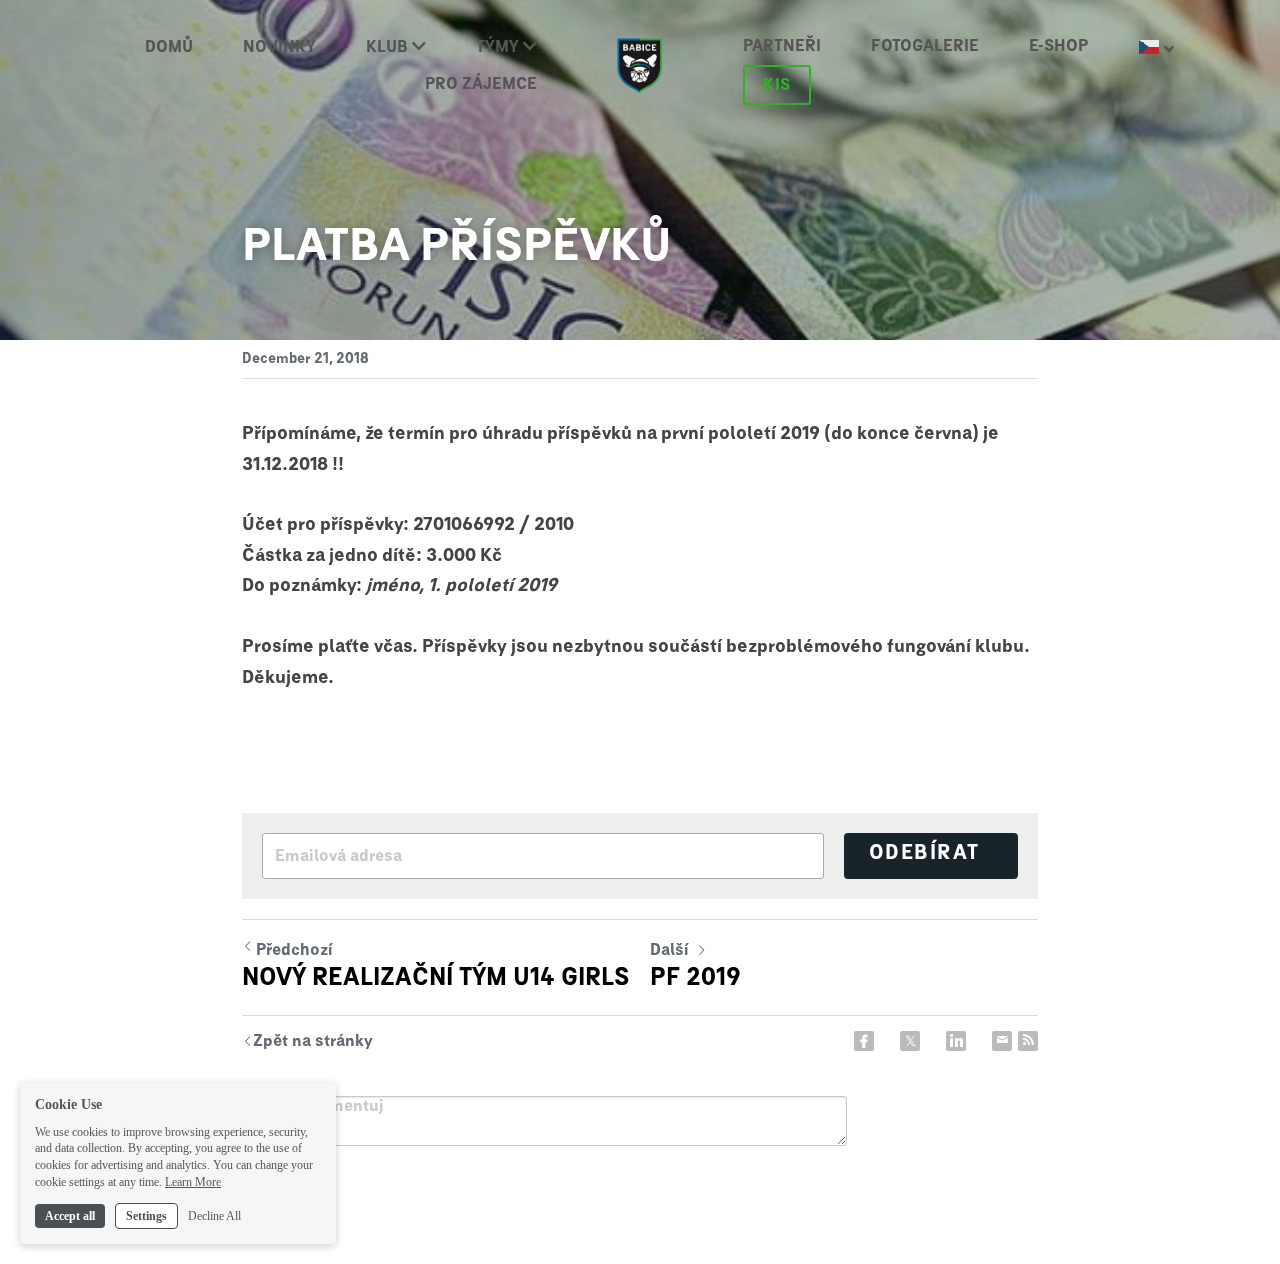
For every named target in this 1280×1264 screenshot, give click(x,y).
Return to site (307, 1043)
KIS (777, 85)
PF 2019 (695, 978)
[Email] (1002, 1041)
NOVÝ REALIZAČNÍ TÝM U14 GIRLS (436, 978)
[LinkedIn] (956, 1041)
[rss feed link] (1028, 1041)
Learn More (193, 1182)
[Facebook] (864, 1041)
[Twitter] (910, 1041)
